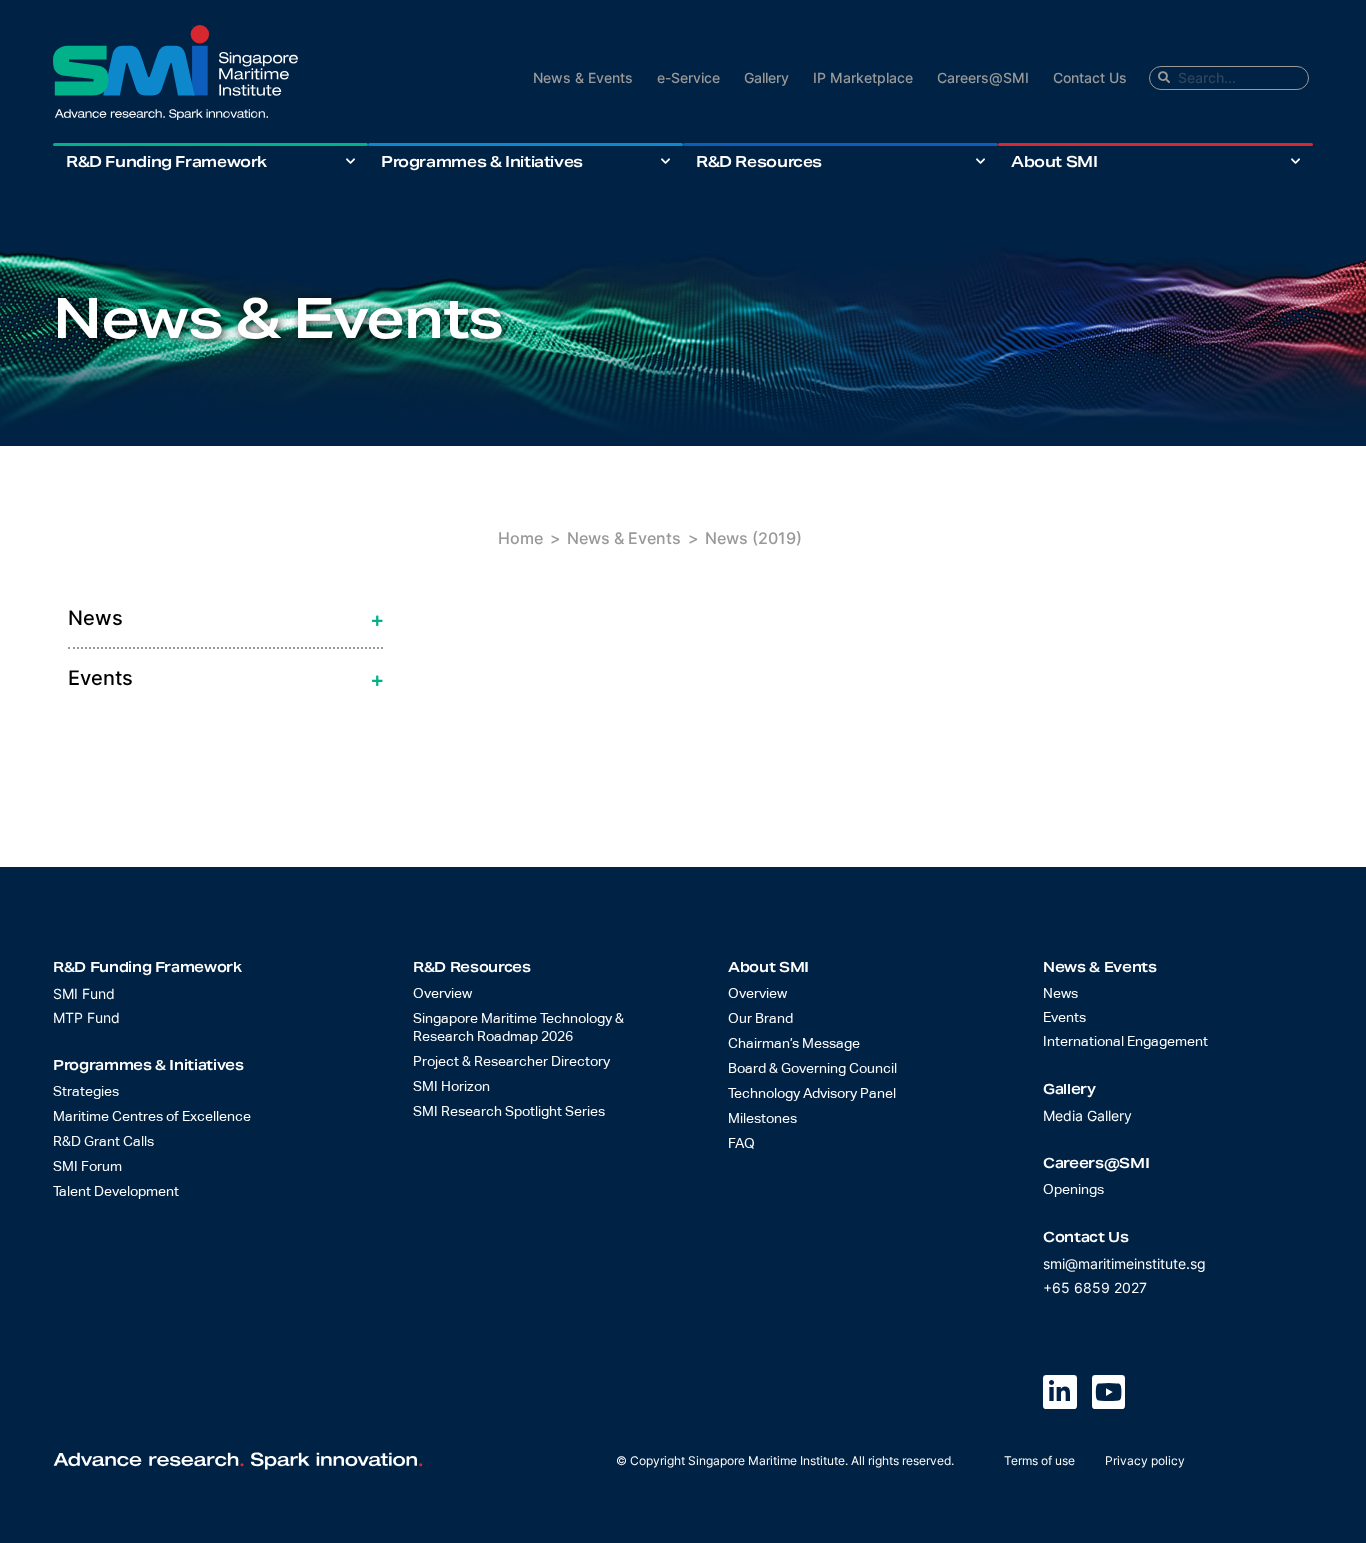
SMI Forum (87, 1167)
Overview (442, 994)
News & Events (583, 77)
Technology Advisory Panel (812, 1094)
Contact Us (1090, 77)
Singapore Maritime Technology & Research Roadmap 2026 (518, 1028)
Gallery (766, 77)
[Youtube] (1109, 1392)
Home (520, 538)
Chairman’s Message (794, 1044)
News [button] (95, 618)
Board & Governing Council (812, 1069)
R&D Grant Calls (103, 1142)
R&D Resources (759, 161)
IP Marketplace (863, 77)
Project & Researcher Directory (511, 1062)
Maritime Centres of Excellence (152, 1117)
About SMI (1054, 161)
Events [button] (100, 678)
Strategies (86, 1092)
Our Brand (760, 1019)
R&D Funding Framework (166, 161)
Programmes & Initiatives (482, 161)
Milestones (762, 1119)
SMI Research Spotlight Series (509, 1112)
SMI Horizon (451, 1087)
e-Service (688, 77)
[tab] (225, 618)
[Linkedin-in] (1060, 1392)
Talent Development (116, 1192)
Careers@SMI (983, 77)
